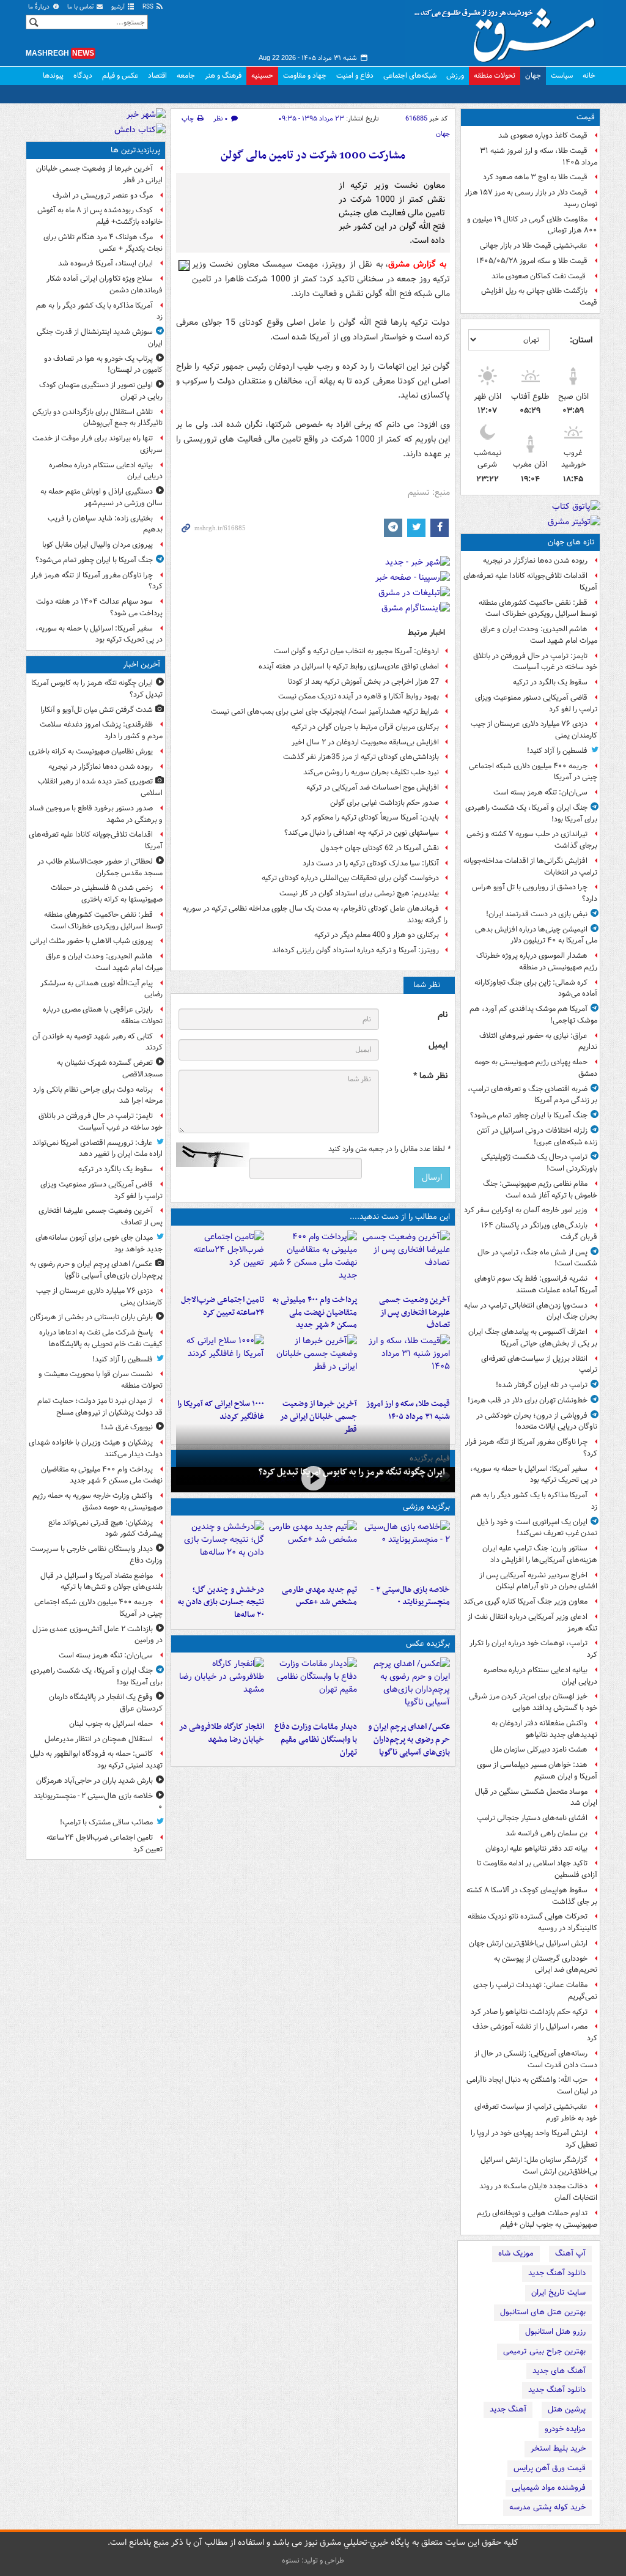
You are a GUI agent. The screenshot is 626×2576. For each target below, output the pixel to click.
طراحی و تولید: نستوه (313, 2560)
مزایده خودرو (565, 2429)
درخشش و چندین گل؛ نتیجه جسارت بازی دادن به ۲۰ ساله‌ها (221, 1603)
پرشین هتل (567, 2409)
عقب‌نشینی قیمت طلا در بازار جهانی (534, 246)
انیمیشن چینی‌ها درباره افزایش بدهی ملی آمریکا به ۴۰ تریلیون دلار (536, 935)
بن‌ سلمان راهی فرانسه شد (547, 1833)
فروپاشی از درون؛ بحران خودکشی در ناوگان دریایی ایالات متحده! (537, 1421)
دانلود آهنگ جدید (557, 2273)
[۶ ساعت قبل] (313, 1550)
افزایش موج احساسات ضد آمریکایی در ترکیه (373, 787)
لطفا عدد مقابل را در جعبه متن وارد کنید (389, 1149)
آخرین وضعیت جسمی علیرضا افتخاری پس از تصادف (414, 1313)
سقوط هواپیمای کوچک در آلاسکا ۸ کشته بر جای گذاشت (532, 1896)
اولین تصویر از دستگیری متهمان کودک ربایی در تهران (101, 391)
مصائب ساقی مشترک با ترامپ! (106, 1822)
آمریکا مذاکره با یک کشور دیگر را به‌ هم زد (534, 1501)
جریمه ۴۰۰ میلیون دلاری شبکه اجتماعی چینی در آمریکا (533, 772)
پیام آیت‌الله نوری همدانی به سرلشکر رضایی (101, 989)
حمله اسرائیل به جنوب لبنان (111, 1724)
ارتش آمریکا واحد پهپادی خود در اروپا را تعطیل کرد (534, 2139)
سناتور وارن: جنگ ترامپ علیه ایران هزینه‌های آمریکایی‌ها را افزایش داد (540, 1554)
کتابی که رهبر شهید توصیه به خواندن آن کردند (98, 1042)
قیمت (586, 117)
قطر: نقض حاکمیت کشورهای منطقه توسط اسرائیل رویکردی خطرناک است (538, 609)
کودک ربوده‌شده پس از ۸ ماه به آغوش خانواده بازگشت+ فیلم (100, 216)
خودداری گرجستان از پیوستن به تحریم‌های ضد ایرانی (546, 1964)
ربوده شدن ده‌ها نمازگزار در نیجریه (535, 561)
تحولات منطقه (495, 76)
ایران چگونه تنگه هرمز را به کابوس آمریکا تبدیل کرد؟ (352, 1472)
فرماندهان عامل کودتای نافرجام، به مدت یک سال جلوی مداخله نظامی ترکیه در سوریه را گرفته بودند (315, 914)
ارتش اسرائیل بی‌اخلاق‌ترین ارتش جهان (528, 1943)
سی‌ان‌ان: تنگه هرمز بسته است (540, 792)
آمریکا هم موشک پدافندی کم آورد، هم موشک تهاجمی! (533, 1015)
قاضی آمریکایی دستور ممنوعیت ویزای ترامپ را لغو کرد (536, 703)
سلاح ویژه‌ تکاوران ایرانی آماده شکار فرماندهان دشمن (105, 284)
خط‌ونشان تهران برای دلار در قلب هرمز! (528, 1400)
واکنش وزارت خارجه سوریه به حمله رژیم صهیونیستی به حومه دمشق (98, 1501)
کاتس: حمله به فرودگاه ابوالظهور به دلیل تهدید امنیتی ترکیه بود (96, 1760)
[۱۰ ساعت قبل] (220, 1364)
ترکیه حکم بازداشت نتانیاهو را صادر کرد (529, 2012)
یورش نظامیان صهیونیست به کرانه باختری (91, 751)
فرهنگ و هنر (223, 76)
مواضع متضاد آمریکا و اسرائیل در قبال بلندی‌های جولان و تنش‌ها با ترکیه (101, 1582)
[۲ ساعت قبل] (406, 1260)
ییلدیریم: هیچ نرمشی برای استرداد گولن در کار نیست (359, 893)
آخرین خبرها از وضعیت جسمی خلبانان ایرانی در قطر (319, 1417)
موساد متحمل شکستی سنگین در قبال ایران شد (536, 1797)
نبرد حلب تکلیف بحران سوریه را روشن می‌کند (371, 772)
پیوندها (53, 76)
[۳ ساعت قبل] (313, 1260)
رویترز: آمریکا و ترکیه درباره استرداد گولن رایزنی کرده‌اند (355, 950)
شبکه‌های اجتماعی (410, 76)
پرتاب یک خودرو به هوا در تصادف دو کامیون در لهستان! (103, 365)
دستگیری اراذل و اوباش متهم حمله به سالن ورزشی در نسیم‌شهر (101, 497)
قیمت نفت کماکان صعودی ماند (539, 276)
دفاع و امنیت (355, 76)
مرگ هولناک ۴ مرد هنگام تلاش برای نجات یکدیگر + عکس (103, 243)
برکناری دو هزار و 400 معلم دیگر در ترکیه (377, 935)
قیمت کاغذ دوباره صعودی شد (543, 135)
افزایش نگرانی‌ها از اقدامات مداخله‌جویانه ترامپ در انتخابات (530, 867)
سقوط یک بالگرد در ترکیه (550, 682)
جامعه (186, 76)
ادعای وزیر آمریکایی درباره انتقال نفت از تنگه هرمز (532, 1623)
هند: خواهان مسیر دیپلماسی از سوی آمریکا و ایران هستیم (537, 1771)
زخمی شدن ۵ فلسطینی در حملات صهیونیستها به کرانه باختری (107, 894)
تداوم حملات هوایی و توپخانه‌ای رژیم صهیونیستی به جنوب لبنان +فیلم (537, 2219)
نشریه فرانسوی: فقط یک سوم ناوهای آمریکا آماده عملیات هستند (536, 1284)
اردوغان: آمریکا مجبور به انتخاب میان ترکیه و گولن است (356, 651)
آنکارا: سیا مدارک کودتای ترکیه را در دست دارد (371, 863)
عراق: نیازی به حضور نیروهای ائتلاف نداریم (538, 1042)
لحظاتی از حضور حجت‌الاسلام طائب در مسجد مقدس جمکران (100, 867)
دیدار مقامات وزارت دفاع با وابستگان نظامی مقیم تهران (316, 1740)
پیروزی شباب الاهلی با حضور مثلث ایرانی (91, 941)
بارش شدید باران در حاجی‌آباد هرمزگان (94, 1781)
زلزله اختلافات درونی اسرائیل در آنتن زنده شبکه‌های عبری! (537, 1136)
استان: (581, 340)
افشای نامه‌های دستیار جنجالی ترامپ (532, 1818)
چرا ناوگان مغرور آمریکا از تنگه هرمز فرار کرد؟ (531, 1448)
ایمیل (438, 1046)
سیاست (562, 76)
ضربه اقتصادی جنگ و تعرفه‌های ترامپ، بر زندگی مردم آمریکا (532, 1095)
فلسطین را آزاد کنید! (557, 751)
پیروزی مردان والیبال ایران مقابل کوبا (98, 545)
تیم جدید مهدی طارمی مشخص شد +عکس (319, 1596)
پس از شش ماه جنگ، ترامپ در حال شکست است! (537, 1258)
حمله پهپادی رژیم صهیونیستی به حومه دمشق (536, 1068)
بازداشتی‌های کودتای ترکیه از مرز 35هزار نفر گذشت (361, 757)
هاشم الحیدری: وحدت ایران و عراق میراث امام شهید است (539, 635)
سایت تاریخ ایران (558, 2293)
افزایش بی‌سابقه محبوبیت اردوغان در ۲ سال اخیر (365, 742)
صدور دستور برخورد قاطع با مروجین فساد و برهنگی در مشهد (96, 814)
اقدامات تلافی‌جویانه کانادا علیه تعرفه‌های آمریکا (530, 582)
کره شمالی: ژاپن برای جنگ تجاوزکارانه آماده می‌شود (536, 988)
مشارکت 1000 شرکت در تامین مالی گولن (313, 156)
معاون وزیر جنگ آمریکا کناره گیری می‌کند (525, 1601)
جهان (533, 76)
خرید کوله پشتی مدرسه (547, 2507)
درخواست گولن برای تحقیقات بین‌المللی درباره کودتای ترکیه (350, 878)
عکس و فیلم (120, 76)
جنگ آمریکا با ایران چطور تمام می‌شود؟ (529, 1115)
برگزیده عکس (428, 1644)
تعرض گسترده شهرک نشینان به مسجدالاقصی (110, 1068)
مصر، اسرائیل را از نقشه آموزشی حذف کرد (535, 2032)
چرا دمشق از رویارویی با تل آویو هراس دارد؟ (535, 893)
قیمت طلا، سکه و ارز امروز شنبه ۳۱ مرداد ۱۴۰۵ (539, 157)
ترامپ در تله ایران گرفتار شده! (542, 1385)
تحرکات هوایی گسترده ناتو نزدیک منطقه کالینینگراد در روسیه (532, 1922)
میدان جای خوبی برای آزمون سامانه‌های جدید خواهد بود (99, 1243)
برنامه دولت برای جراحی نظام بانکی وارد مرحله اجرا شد (98, 1095)
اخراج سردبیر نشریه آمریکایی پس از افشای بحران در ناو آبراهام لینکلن (538, 1581)
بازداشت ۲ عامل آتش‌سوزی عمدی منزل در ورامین (98, 1635)
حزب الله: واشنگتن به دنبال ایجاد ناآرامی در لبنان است (532, 2086)
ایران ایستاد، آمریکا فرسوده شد (105, 263)
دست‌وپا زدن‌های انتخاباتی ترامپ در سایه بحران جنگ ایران (531, 1311)
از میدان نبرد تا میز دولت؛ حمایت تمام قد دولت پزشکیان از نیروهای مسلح (100, 1407)
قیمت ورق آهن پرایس (550, 2468)
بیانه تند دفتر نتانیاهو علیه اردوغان (536, 1849)
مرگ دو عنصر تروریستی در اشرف (103, 195)
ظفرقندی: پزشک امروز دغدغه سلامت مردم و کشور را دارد (101, 730)
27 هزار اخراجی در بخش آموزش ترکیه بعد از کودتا (363, 682)
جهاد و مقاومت (305, 76)
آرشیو (119, 7)
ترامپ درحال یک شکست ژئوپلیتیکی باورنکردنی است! (539, 1163)
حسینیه (262, 76)
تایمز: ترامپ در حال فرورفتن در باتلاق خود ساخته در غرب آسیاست (535, 662)
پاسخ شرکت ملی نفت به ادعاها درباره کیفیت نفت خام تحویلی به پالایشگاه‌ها (101, 1338)
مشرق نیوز (509, 31)
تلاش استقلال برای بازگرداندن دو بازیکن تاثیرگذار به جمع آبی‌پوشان (98, 418)
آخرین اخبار (142, 664)
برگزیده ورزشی (426, 1507)
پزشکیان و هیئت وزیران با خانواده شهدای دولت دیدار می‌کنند (96, 1448)
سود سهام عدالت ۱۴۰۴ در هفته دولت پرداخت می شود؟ (99, 607)
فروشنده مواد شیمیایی (549, 2488)
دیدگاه (83, 76)
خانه (589, 76)
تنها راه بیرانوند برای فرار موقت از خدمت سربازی (98, 444)
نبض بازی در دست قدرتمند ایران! (537, 914)
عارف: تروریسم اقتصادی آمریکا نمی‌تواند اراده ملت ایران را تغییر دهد (98, 1149)
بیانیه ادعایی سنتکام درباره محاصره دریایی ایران (540, 1676)
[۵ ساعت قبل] (313, 1687)
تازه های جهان (571, 542)
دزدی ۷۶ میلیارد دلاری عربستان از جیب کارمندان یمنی (534, 730)
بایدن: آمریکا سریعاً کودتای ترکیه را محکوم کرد (370, 817)
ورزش (455, 76)
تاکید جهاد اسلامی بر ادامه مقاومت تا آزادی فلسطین (537, 1869)
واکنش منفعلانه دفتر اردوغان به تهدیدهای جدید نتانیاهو (544, 1729)
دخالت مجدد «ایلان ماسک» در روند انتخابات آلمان (538, 2192)
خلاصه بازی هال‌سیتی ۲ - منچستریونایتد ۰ (410, 1596)
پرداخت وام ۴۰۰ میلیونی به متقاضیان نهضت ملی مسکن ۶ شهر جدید (315, 1313)
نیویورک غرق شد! (127, 1427)
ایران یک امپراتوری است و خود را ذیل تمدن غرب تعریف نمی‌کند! (537, 1528)
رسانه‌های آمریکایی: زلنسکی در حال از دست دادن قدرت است (536, 2059)
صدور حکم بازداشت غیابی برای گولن (385, 803)
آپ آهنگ (570, 2253)
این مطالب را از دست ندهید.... (400, 1217)
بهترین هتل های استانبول (543, 2312)
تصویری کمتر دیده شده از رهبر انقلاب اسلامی (100, 787)
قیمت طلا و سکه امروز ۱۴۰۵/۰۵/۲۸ (532, 261)
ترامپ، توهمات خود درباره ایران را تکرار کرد (533, 1649)
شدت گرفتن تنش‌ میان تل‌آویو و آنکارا (97, 710)
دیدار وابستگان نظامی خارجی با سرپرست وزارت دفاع (96, 1555)
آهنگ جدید (508, 2409)
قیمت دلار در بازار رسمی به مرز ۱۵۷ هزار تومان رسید (531, 198)
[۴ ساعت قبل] (220, 1260)
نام (443, 1015)
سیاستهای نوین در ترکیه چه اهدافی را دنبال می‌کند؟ (362, 833)
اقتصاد (157, 76)
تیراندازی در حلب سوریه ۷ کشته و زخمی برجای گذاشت (532, 840)
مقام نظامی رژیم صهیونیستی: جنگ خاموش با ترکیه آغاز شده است (540, 1190)
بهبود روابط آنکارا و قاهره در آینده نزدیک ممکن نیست (359, 696)
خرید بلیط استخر (558, 2448)
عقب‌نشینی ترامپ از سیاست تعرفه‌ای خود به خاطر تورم (536, 2112)
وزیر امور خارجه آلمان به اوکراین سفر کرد (526, 1210)
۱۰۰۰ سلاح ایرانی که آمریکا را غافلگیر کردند (221, 1410)
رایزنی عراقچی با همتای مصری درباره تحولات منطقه (103, 1015)
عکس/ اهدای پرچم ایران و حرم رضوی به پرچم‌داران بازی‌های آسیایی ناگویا (409, 1740)
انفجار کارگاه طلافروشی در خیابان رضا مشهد (222, 1733)
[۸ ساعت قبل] (406, 1364)
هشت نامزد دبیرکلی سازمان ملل (539, 1749)
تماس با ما (81, 7)
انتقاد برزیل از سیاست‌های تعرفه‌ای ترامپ (539, 1364)
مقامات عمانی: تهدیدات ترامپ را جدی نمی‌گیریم (535, 1991)
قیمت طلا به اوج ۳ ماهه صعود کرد (535, 177)
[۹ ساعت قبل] (313, 1364)
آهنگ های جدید (559, 2371)
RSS (149, 7)
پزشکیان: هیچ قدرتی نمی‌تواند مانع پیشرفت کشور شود (105, 1528)
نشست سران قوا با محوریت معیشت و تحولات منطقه (101, 1380)
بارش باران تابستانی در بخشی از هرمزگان (91, 1317)
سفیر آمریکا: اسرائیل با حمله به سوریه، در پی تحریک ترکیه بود (534, 1475)
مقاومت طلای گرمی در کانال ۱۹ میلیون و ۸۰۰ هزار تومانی (532, 225)
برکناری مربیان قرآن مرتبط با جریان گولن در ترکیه (365, 727)
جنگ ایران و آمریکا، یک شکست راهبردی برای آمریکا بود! (531, 813)
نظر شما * (430, 1076)
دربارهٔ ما (40, 7)
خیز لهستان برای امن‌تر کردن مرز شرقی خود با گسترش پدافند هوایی (533, 1702)
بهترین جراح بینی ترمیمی (544, 2351)
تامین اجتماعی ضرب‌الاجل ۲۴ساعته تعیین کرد (223, 1306)
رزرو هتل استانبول (555, 2332)
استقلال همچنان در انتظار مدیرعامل (99, 1739)
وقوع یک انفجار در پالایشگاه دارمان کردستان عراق (106, 1703)
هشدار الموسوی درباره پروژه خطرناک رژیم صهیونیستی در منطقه (537, 961)
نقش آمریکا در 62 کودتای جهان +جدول (380, 848)
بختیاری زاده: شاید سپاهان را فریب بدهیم (105, 524)
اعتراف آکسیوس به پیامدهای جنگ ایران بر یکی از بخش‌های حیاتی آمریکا (533, 1338)
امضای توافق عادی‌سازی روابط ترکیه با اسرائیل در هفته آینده (349, 666)
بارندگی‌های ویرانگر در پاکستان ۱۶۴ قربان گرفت (539, 1231)
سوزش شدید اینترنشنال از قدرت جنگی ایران (100, 338)
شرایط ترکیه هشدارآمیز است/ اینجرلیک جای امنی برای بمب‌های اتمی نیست (325, 712)
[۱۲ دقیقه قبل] (313, 1479)
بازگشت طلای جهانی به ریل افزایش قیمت (539, 297)
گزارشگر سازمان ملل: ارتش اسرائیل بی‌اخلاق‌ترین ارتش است (539, 2166)
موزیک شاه (516, 2253)
